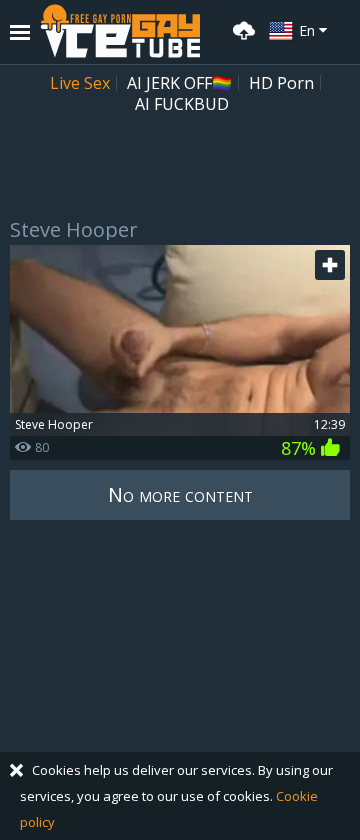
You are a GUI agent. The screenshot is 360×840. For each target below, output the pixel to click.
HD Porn (281, 83)
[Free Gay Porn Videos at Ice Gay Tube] (120, 31)
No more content (180, 494)
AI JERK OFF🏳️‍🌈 (179, 83)
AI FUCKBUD (182, 104)
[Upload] (241, 28)
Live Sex (80, 83)
